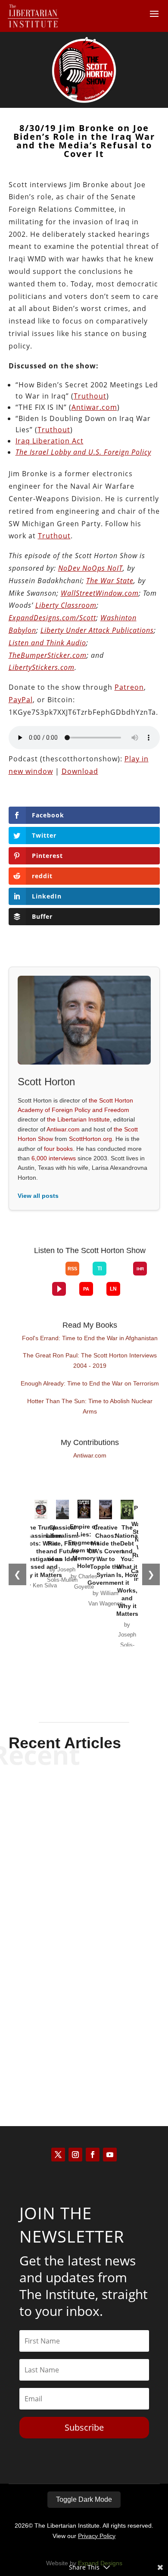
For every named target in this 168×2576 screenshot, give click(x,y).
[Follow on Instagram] (75, 2155)
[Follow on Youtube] (110, 2155)
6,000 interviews (54, 1158)
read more (84, 1851)
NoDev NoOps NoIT (90, 568)
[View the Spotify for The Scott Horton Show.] (25, 1275)
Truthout (90, 396)
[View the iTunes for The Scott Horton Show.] (39, 1275)
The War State (110, 581)
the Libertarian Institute (78, 1119)
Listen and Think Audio (47, 643)
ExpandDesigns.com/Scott (52, 618)
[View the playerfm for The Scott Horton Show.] (59, 1289)
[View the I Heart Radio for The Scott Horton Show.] (140, 1269)
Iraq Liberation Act (50, 441)
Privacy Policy (97, 2536)
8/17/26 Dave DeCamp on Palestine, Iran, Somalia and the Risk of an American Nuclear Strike (84, 1912)
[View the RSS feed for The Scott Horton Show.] (72, 1269)
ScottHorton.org (90, 1139)
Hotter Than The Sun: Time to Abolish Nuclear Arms (90, 1406)
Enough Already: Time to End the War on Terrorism (90, 1383)
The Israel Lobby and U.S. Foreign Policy (83, 452)
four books (58, 1149)
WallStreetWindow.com (100, 593)
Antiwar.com (94, 407)
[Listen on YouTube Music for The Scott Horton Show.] (52, 1275)
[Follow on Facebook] (93, 2155)
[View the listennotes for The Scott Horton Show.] (113, 1289)
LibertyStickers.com (42, 667)
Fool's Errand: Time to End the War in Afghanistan (90, 1338)
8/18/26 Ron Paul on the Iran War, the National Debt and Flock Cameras (84, 1812)
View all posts (38, 1196)
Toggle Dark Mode (84, 2499)
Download (80, 771)
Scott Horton (69, 1836)
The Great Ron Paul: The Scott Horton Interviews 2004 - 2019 (90, 1360)
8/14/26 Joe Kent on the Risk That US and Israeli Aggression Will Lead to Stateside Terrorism (84, 2020)
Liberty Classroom (66, 605)
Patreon (129, 687)
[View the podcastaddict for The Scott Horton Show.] (86, 1289)
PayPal (21, 700)
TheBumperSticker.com (48, 655)
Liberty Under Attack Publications (97, 630)
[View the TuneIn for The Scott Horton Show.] (100, 1269)
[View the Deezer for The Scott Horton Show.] (120, 1275)
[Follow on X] (58, 2155)
